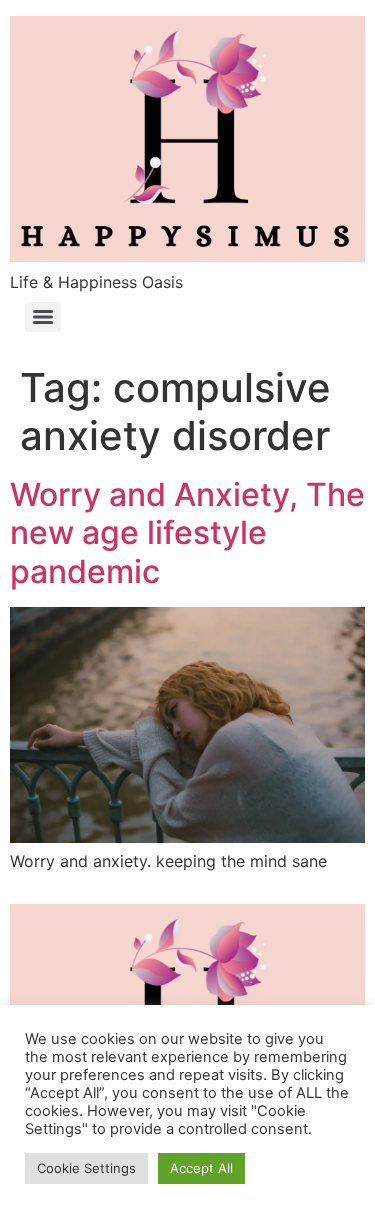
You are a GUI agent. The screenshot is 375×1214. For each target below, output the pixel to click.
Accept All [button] (201, 1168)
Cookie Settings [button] (86, 1168)
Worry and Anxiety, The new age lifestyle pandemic (187, 533)
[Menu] (43, 317)
